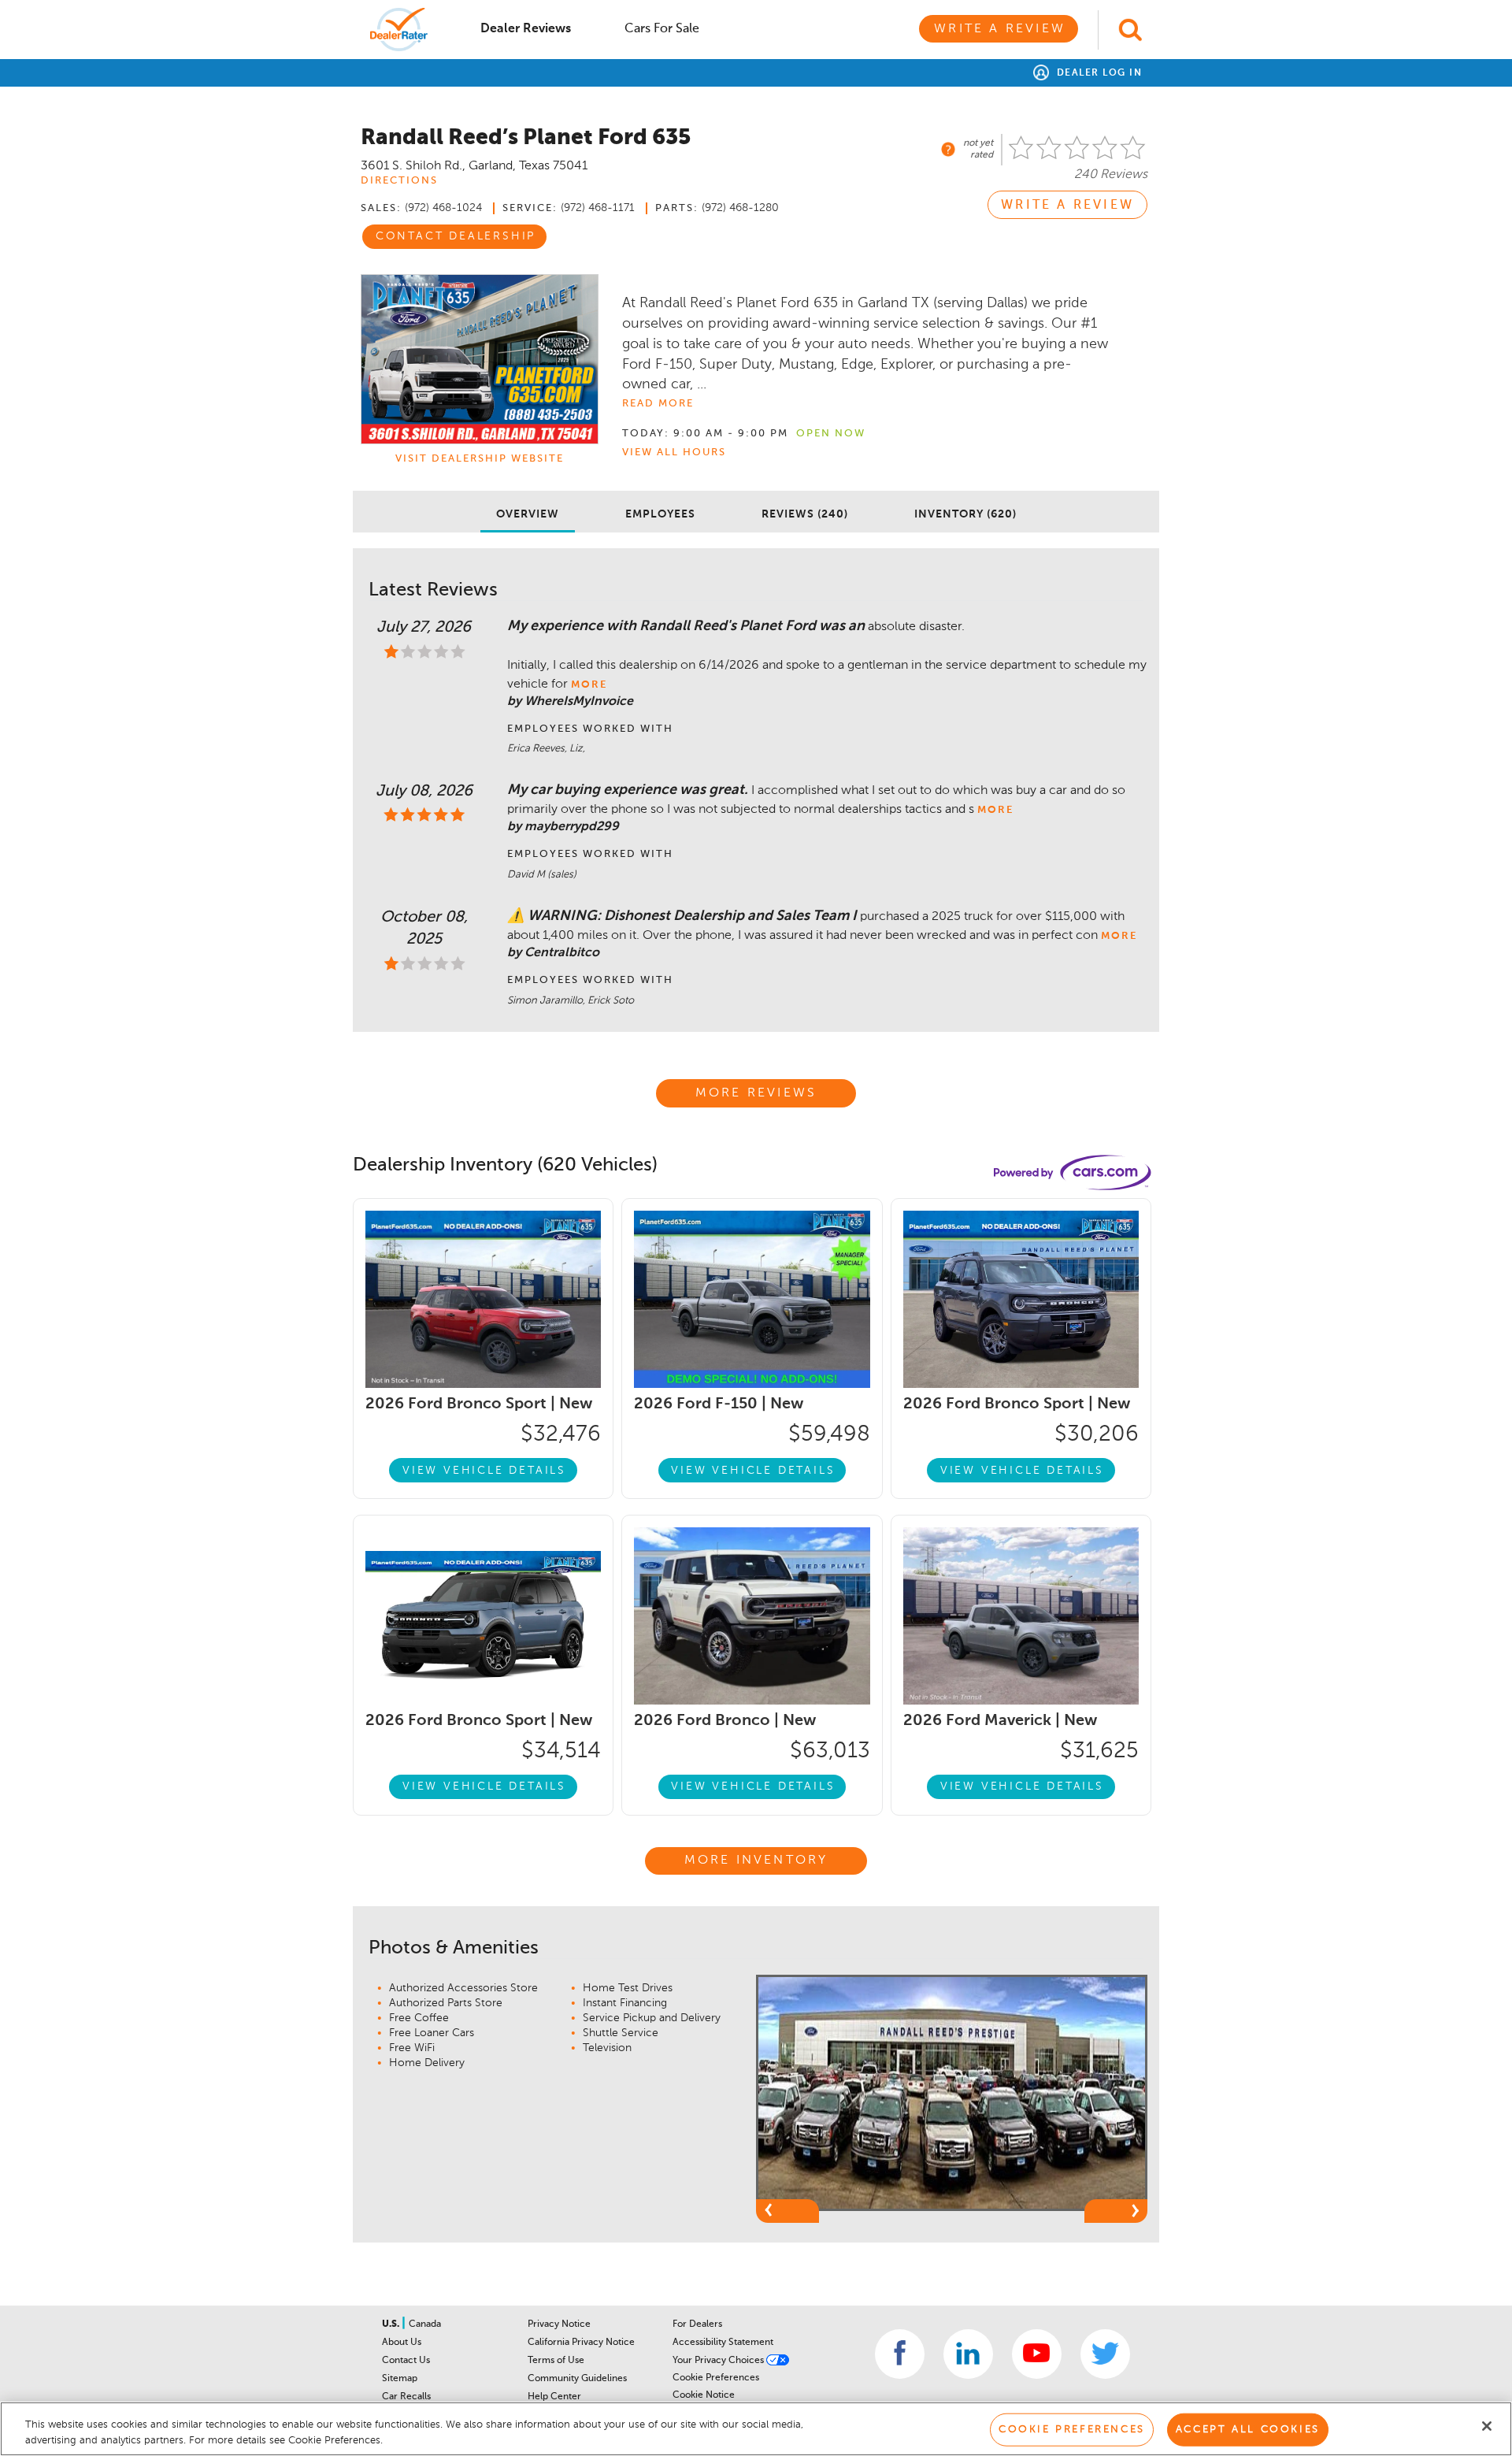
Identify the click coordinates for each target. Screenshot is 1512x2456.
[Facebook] (900, 2354)
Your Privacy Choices (719, 2361)
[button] (787, 2211)
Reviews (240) (805, 514)
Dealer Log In (1097, 73)
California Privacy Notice (581, 2343)
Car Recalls (406, 2397)
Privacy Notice (559, 2324)
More (589, 685)
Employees (660, 514)
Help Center (554, 2397)
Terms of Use (556, 2361)
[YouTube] (1037, 2354)
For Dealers (697, 2324)
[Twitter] (1105, 2354)
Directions (399, 181)
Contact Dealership (456, 236)
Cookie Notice (704, 2395)
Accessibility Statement (723, 2343)
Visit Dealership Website (480, 459)
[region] (756, 2429)
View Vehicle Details (484, 1471)
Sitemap (400, 2379)
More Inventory (756, 1861)
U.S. (392, 2324)
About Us (402, 2343)
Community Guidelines (577, 2379)
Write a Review (1000, 29)
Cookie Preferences (716, 2378)
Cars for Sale (662, 29)
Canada (425, 2324)
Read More (658, 404)
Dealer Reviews (526, 29)
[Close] (1487, 2426)
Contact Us (406, 2361)
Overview (528, 514)
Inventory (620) (965, 514)
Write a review (1067, 206)
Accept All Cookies (1248, 2430)
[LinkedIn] (968, 2354)
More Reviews (756, 1093)
